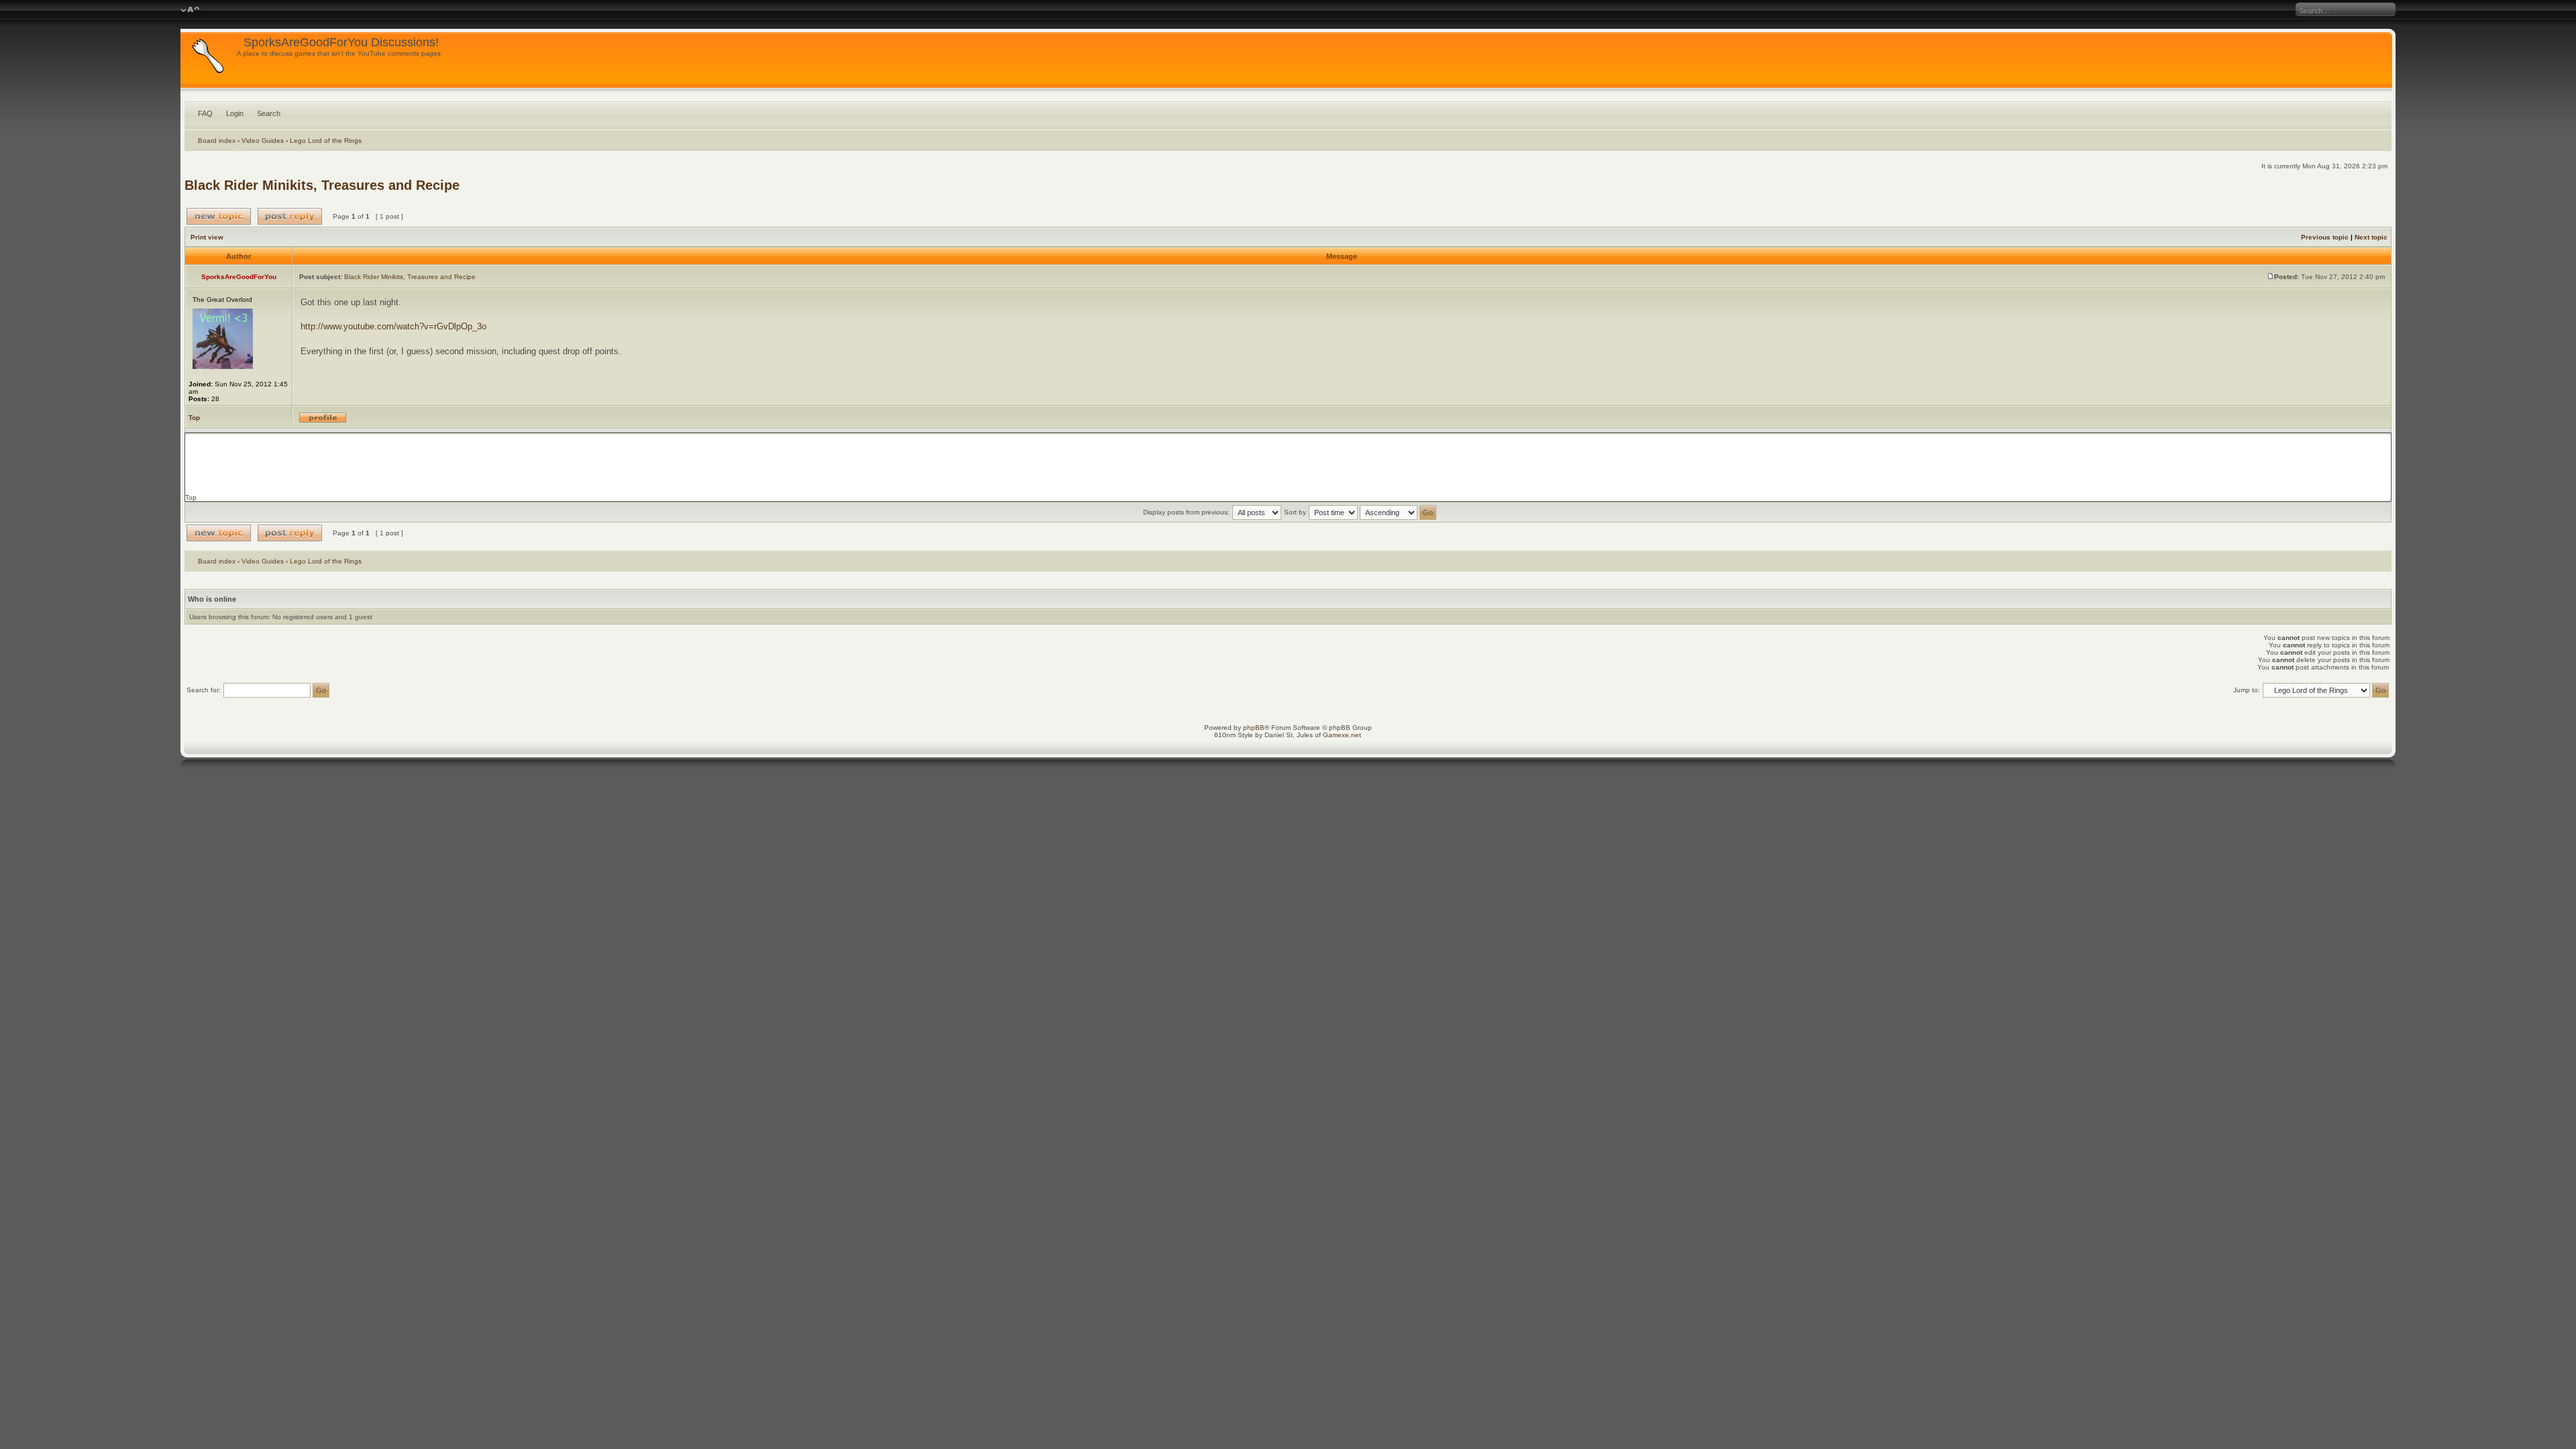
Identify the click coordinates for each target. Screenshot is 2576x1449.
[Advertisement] (1288, 464)
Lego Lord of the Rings (326, 141)
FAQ (205, 113)
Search (269, 113)
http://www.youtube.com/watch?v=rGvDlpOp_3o (393, 326)
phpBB (1254, 728)
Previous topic (2325, 237)
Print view (207, 237)
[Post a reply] (290, 216)
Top (194, 418)
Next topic (2371, 237)
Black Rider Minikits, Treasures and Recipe (322, 185)
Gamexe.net (1342, 735)
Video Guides (263, 141)
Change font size (190, 10)
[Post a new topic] (219, 216)
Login (235, 113)
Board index (217, 141)
